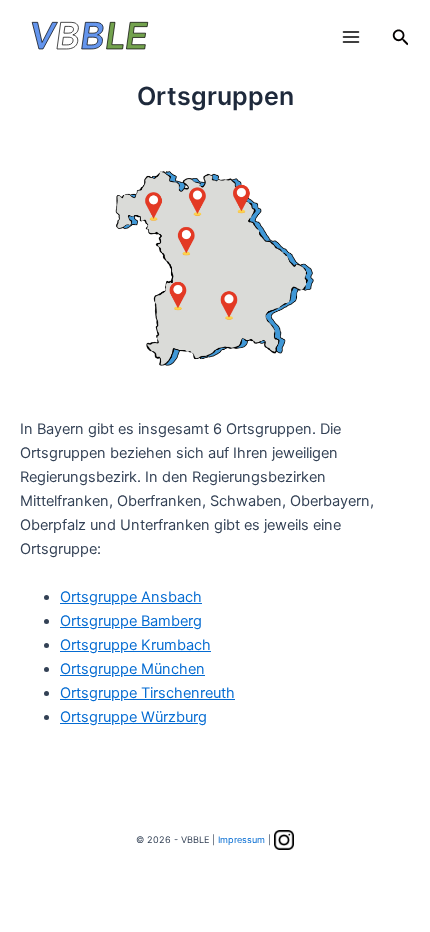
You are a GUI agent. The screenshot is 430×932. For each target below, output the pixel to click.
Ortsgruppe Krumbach (135, 645)
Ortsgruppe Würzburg (133, 717)
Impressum (241, 839)
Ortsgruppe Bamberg (131, 621)
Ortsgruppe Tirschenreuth (147, 693)
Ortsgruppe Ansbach (131, 597)
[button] (401, 37)
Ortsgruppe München (132, 669)
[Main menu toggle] (351, 37)
